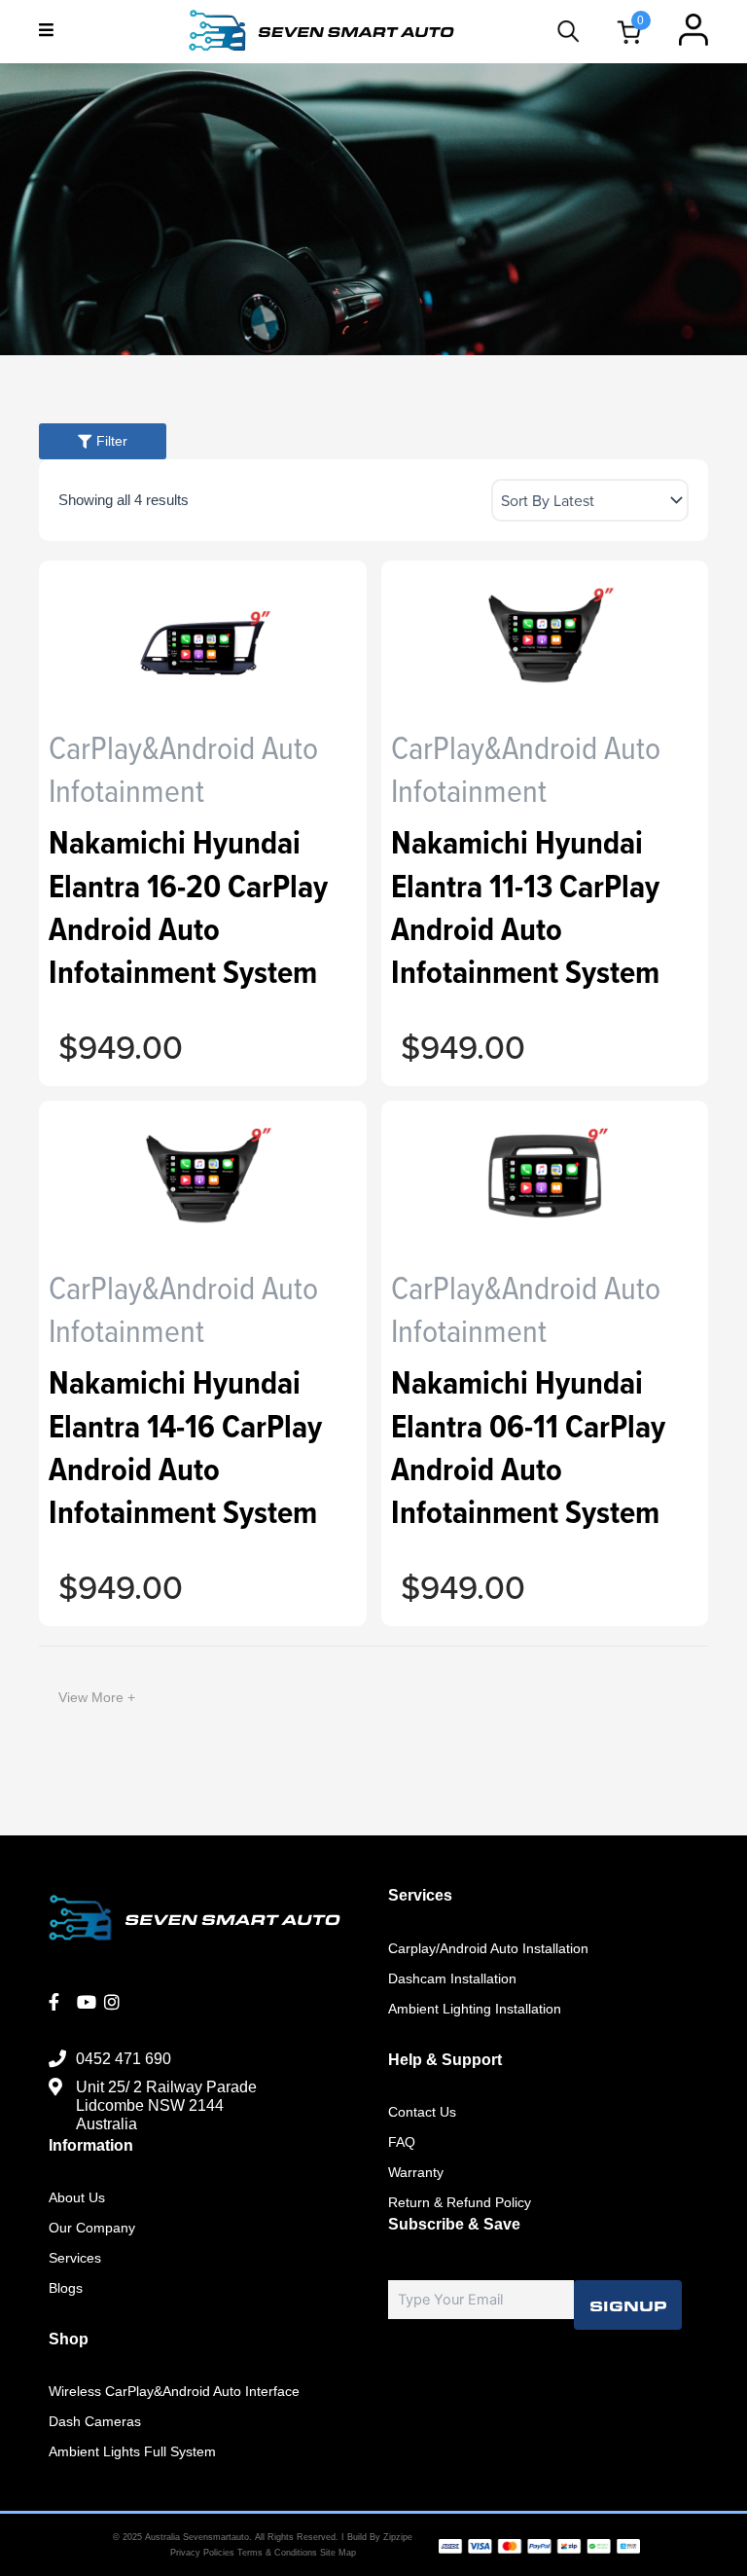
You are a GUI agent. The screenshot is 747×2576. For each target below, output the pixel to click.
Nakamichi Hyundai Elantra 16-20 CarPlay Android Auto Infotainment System (188, 907)
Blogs (66, 2288)
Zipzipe (398, 2537)
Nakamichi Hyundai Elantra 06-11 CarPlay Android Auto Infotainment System (528, 1447)
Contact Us (422, 2112)
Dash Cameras (95, 2421)
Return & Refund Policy (460, 2202)
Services (75, 2258)
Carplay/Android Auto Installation (488, 1948)
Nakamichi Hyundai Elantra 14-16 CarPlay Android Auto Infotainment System (185, 1447)
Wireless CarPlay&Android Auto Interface (174, 2391)
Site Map (338, 2553)
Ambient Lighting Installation (475, 2009)
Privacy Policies (202, 2553)
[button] (46, 30)
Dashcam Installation (452, 1978)
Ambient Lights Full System (132, 2451)
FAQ (402, 2142)
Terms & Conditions (279, 2553)
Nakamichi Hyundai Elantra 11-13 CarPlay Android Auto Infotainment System (525, 907)
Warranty (416, 2172)
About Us (77, 2197)
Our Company (92, 2228)
